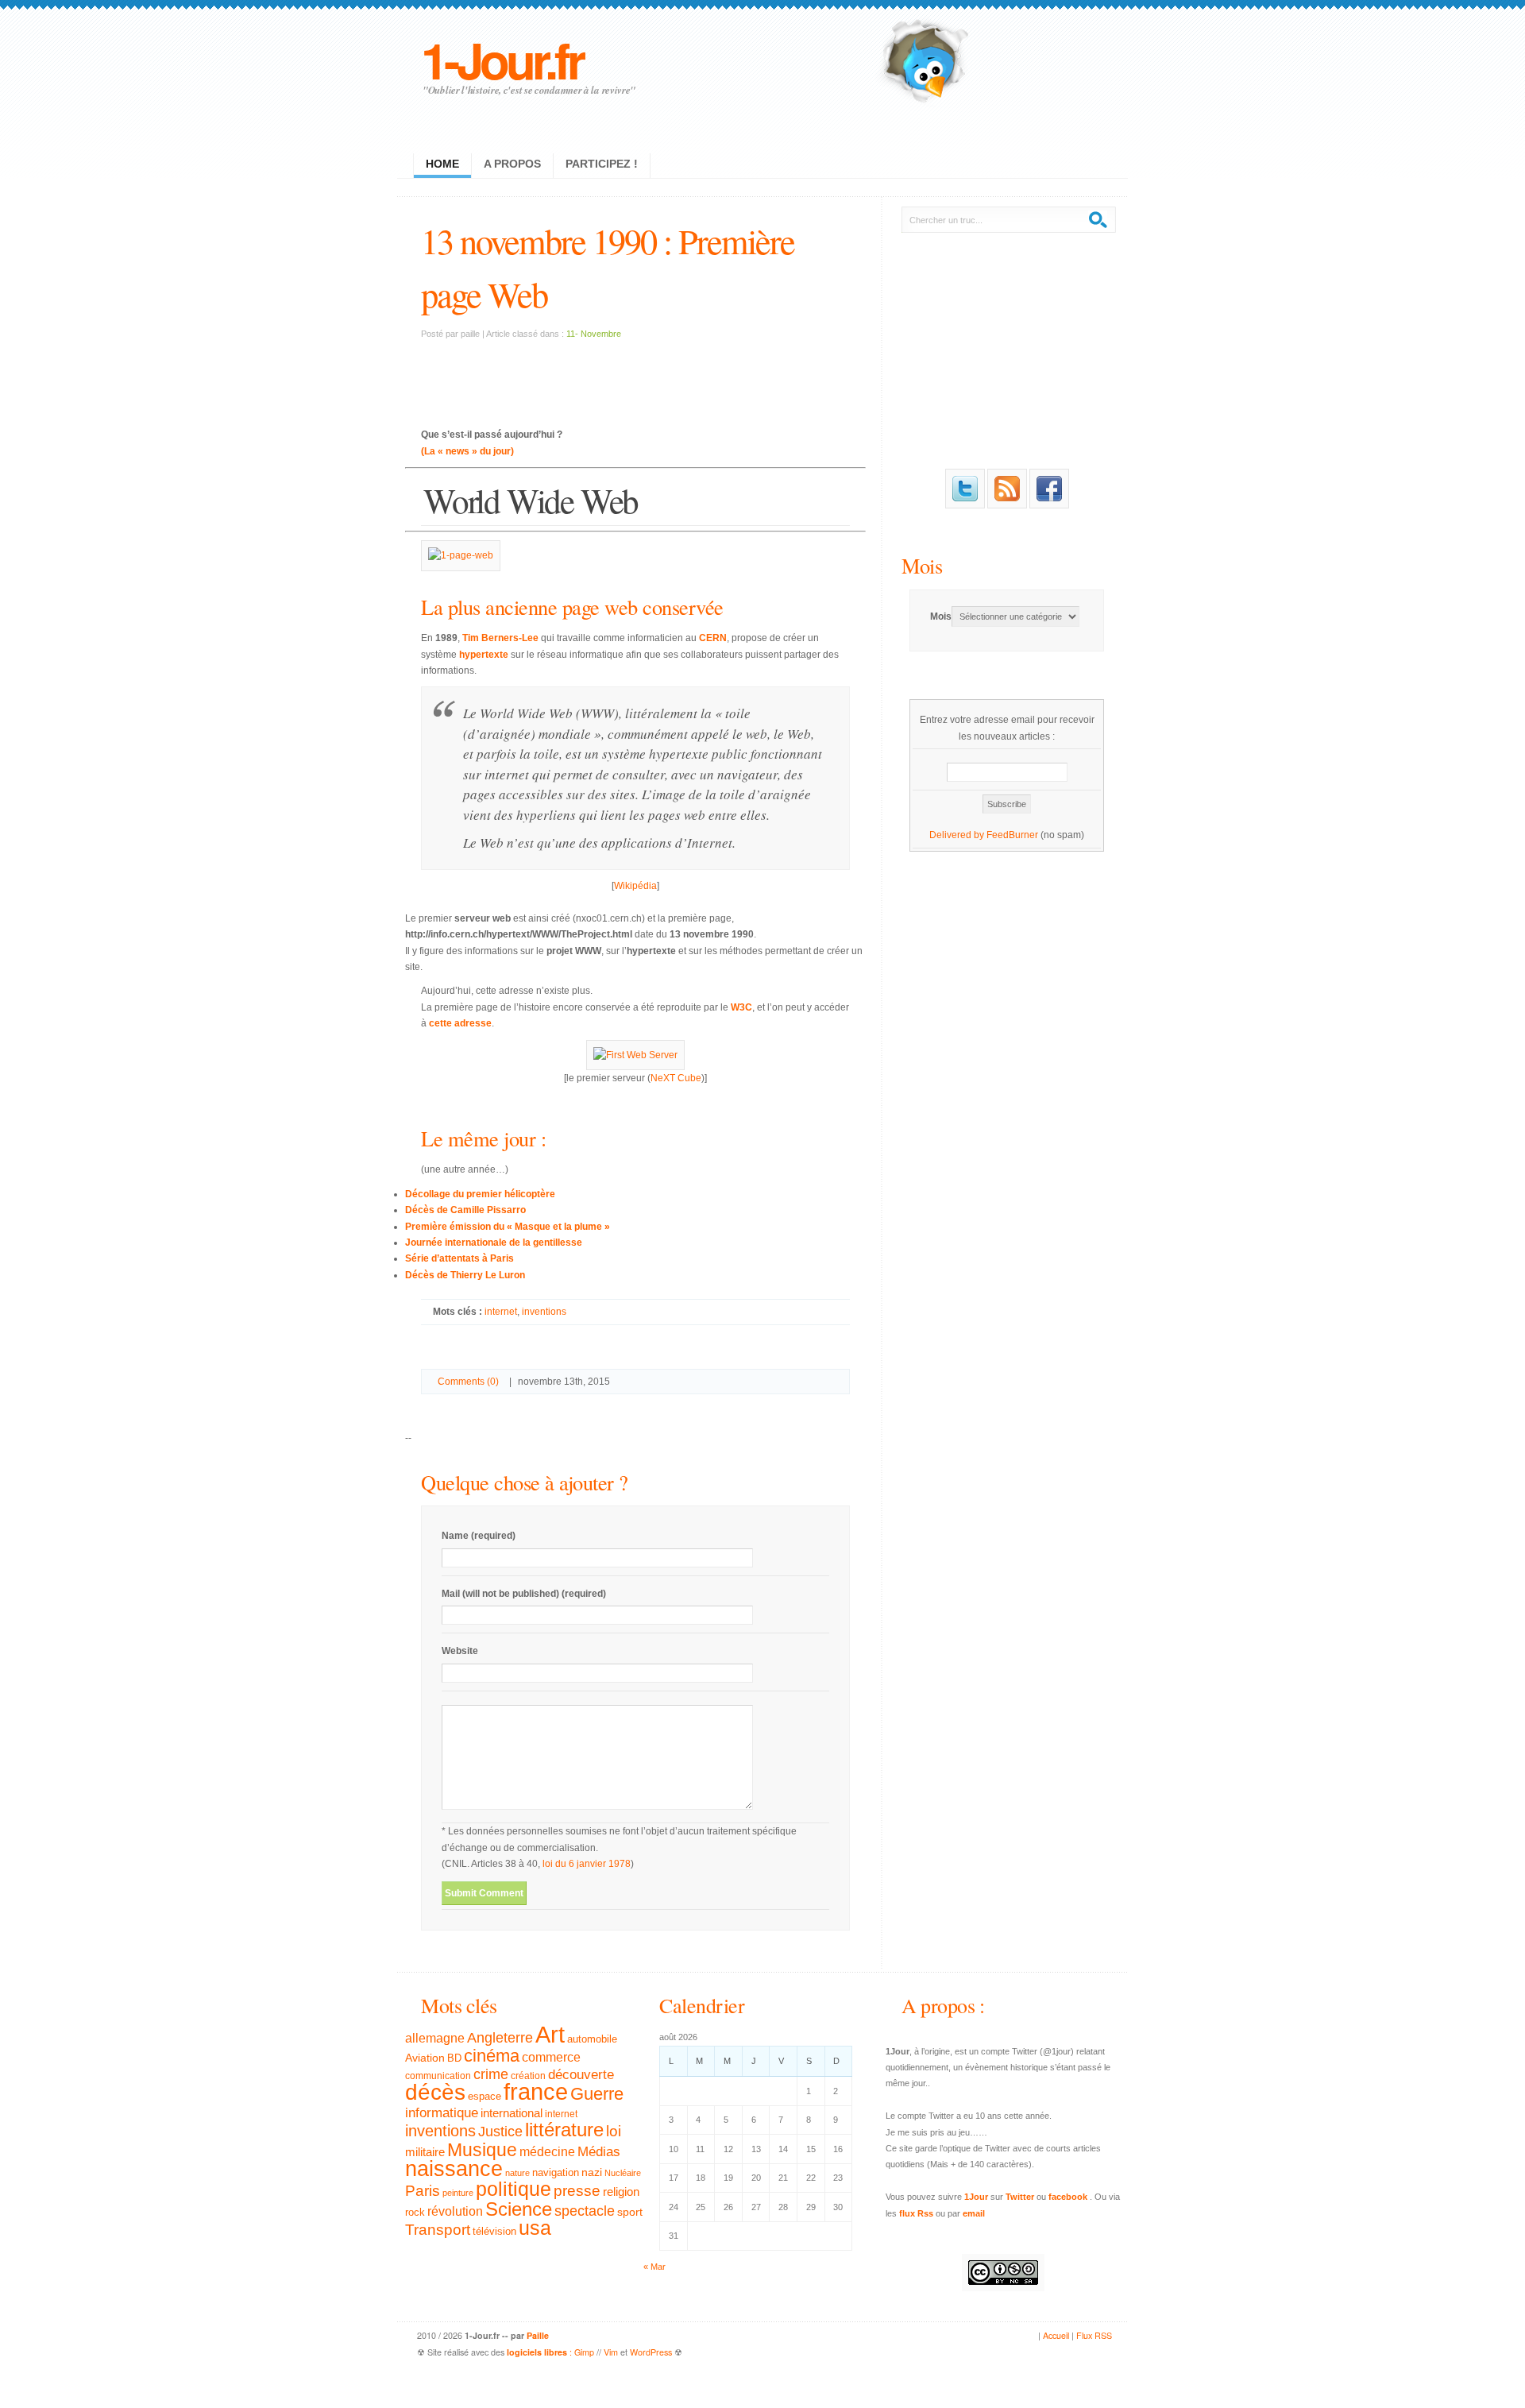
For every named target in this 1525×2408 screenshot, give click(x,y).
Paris (423, 2191)
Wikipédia (635, 886)
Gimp (584, 2352)
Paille (538, 2335)
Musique (482, 2150)
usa (535, 2228)
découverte (581, 2075)
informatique (442, 2113)
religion (621, 2192)
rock (415, 2212)
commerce (551, 2057)
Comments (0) (468, 1382)
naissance (454, 2169)
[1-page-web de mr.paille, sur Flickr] (461, 555)
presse (577, 2191)
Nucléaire (623, 2173)
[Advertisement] (635, 374)
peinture (458, 2193)
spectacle (585, 2211)
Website (460, 1651)
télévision (494, 2232)
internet (501, 1312)
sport (630, 2212)
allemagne (435, 2038)
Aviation (425, 2058)
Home (442, 164)
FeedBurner (1012, 835)
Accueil (1056, 2335)
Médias (599, 2151)
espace (485, 2097)
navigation (556, 2173)
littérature (564, 2130)
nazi (592, 2172)
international (512, 2113)
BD (454, 2058)
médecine (547, 2152)
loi (614, 2131)
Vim (611, 2352)
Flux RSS (1094, 2335)
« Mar (654, 2267)
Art (550, 2034)
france (536, 2092)
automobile (592, 2039)
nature (517, 2173)
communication (438, 2076)
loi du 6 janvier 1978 (587, 1864)
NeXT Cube (676, 1078)
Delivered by (958, 835)
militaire (425, 2152)
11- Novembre (594, 334)
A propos (512, 164)
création (528, 2076)
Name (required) (479, 1536)
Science (519, 2209)
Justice (500, 2131)
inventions (544, 1312)
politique (513, 2189)
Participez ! (602, 164)
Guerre (597, 2094)
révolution (455, 2211)
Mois (922, 565)
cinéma (492, 2056)
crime (491, 2074)
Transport (438, 2230)
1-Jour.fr (502, 59)
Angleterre (500, 2038)
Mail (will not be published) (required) (524, 1594)
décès (435, 2092)
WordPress (651, 2352)
